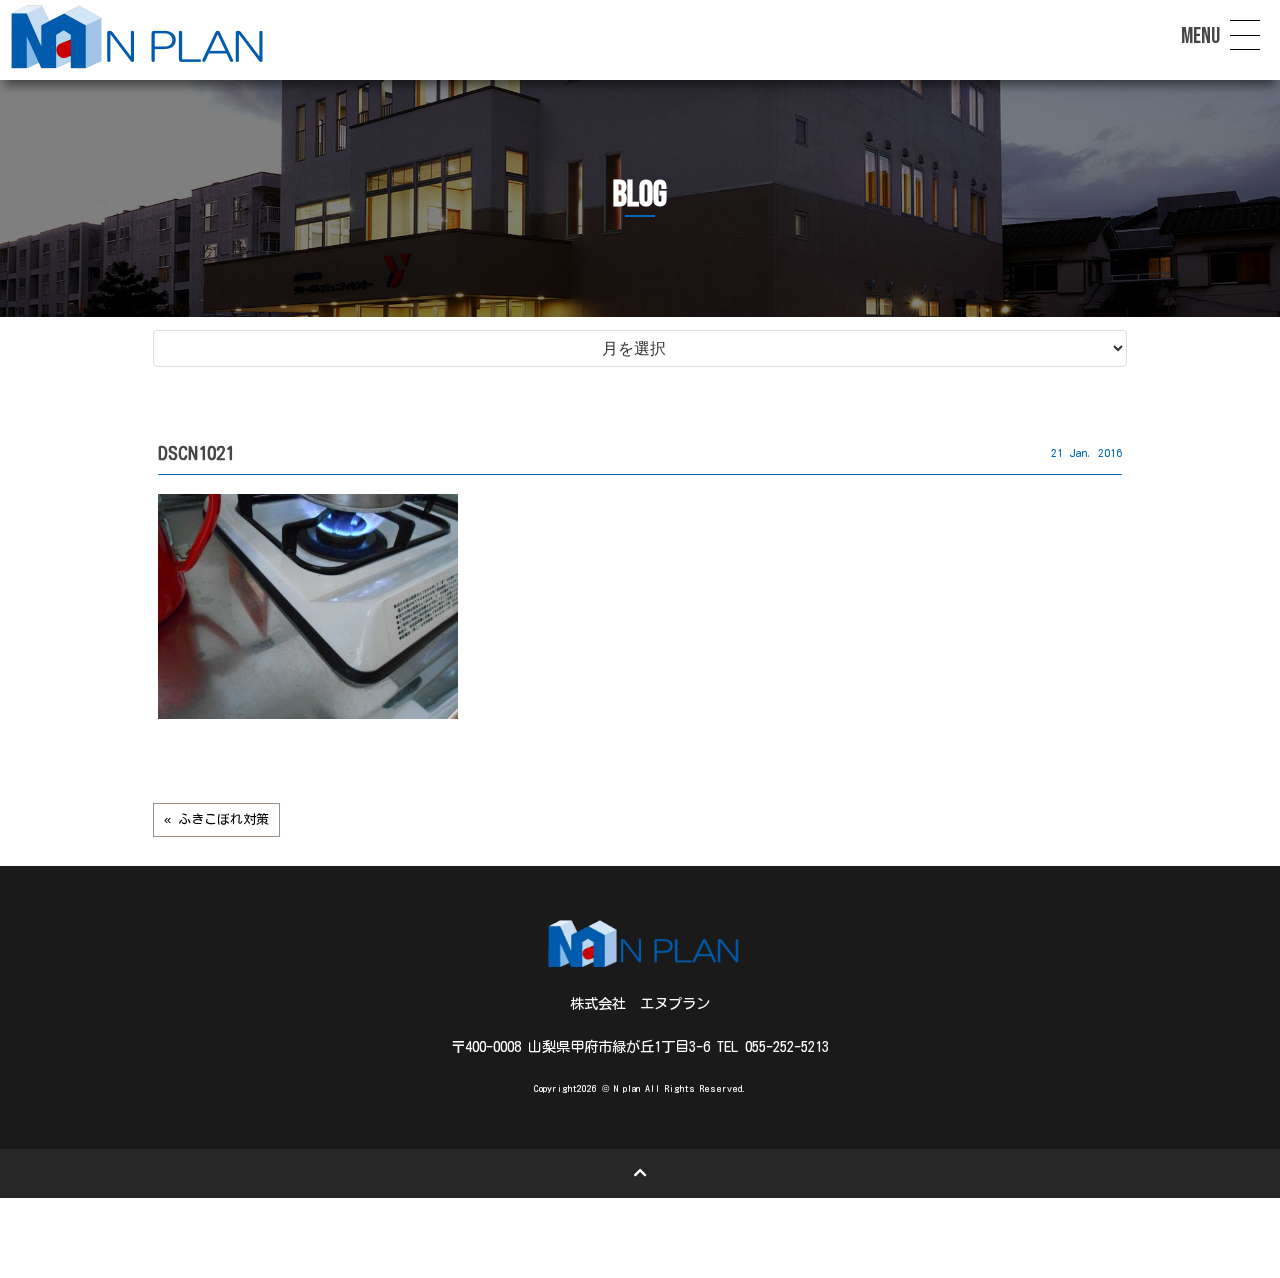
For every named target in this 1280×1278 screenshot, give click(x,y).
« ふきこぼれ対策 (216, 819)
